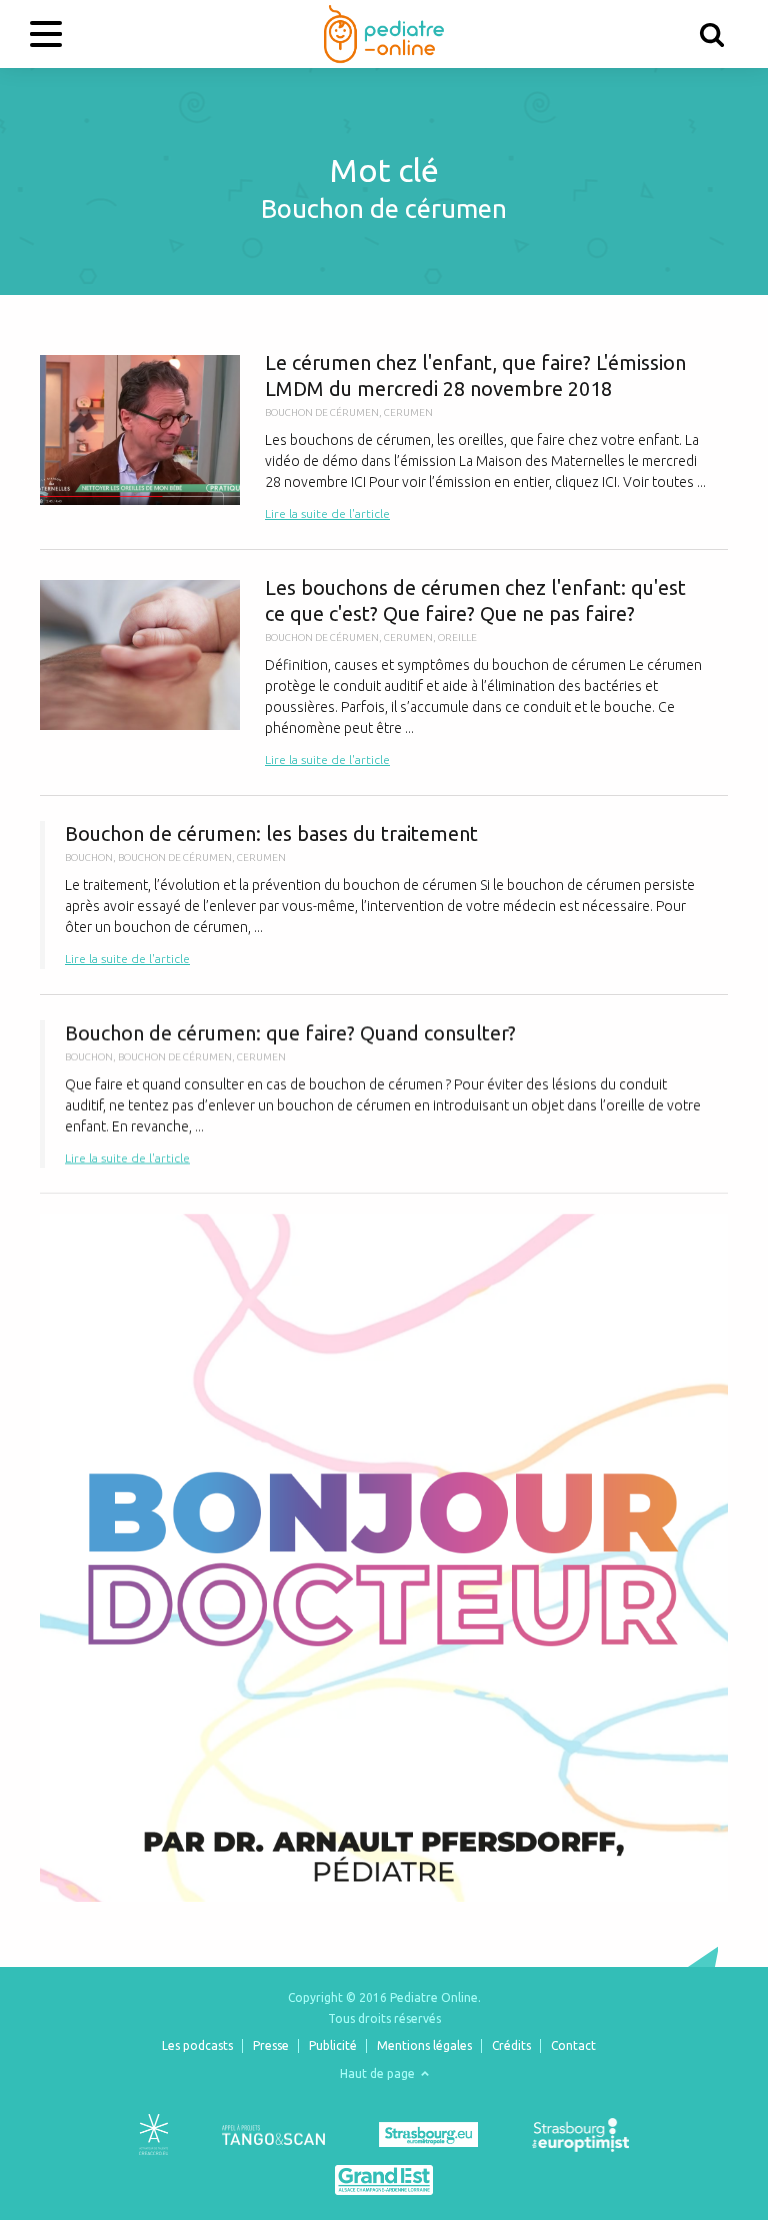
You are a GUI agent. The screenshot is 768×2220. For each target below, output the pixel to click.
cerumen (408, 412)
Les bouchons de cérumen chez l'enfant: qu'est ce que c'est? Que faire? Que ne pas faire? (384, 672)
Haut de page (379, 2073)
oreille (457, 637)
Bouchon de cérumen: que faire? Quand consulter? (384, 1094)
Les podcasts (197, 2045)
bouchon (89, 857)
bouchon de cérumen (322, 412)
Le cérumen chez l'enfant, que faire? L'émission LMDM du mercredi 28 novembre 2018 (384, 437)
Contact (573, 2045)
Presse (271, 2045)
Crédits (511, 2045)
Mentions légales (424, 2045)
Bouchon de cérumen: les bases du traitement (384, 895)
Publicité (333, 2045)
